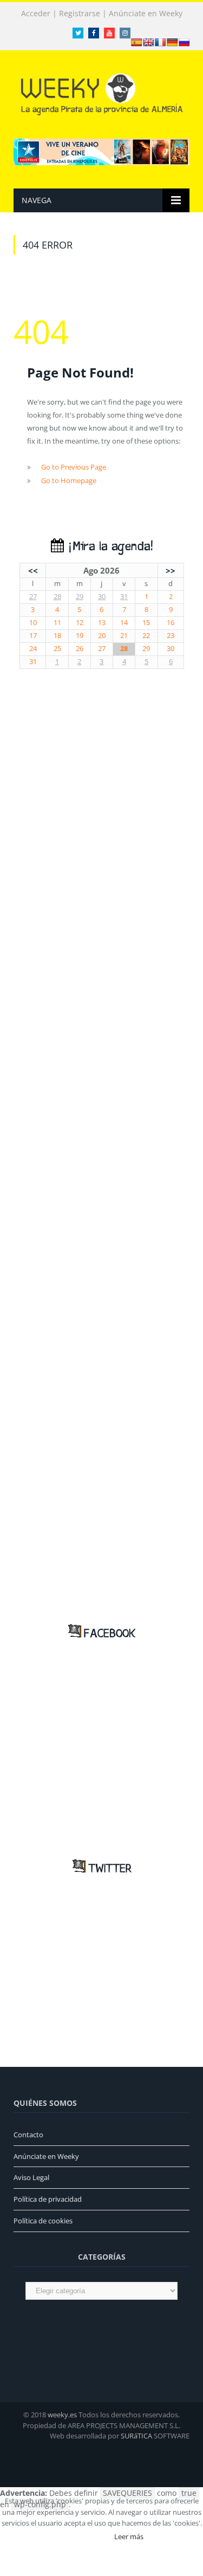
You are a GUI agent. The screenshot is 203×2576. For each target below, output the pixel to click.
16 (171, 623)
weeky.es (62, 2415)
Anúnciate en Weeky (146, 14)
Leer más (129, 2536)
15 (146, 623)
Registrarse (80, 14)
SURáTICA (136, 2436)
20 (102, 636)
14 (124, 623)
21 (124, 636)
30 (102, 597)
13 (102, 623)
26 (80, 649)
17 (33, 636)
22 (146, 636)
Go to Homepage (69, 480)
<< (33, 570)
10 (33, 623)
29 (80, 597)
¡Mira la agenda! (108, 547)
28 (57, 597)
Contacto (28, 2135)
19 (80, 636)
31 (124, 597)
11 (57, 623)
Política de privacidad (48, 2199)
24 (33, 649)
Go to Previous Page (74, 467)
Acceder (36, 14)
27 (33, 597)
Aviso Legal (31, 2177)
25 (57, 649)
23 (171, 636)
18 (57, 636)
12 (80, 623)
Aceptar (86, 2536)
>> (171, 570)
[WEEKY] (102, 92)
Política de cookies (43, 2221)
